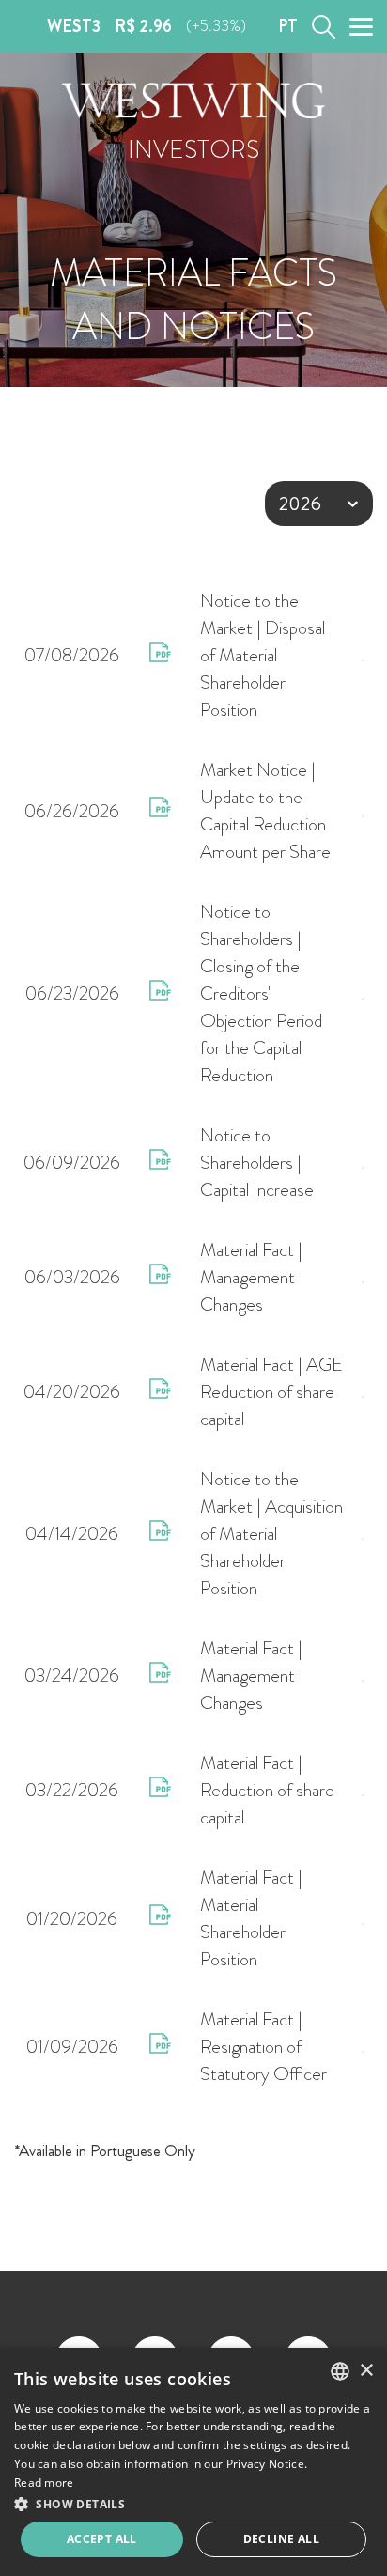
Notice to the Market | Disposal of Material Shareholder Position (263, 655)
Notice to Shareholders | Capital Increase (257, 1163)
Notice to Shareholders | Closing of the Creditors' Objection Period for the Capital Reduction (261, 993)
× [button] (366, 2371)
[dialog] (193, 2462)
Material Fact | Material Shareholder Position (251, 1918)
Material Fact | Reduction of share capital (267, 1790)
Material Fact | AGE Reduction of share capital (271, 1392)
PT (288, 26)
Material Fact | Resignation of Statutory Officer (263, 2047)
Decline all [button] (281, 2539)
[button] (193, 2503)
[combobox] (340, 2371)
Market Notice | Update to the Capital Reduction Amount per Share (265, 811)
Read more (44, 2483)
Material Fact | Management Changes (251, 1277)
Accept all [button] (102, 2539)
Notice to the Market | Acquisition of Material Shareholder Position (271, 1534)
